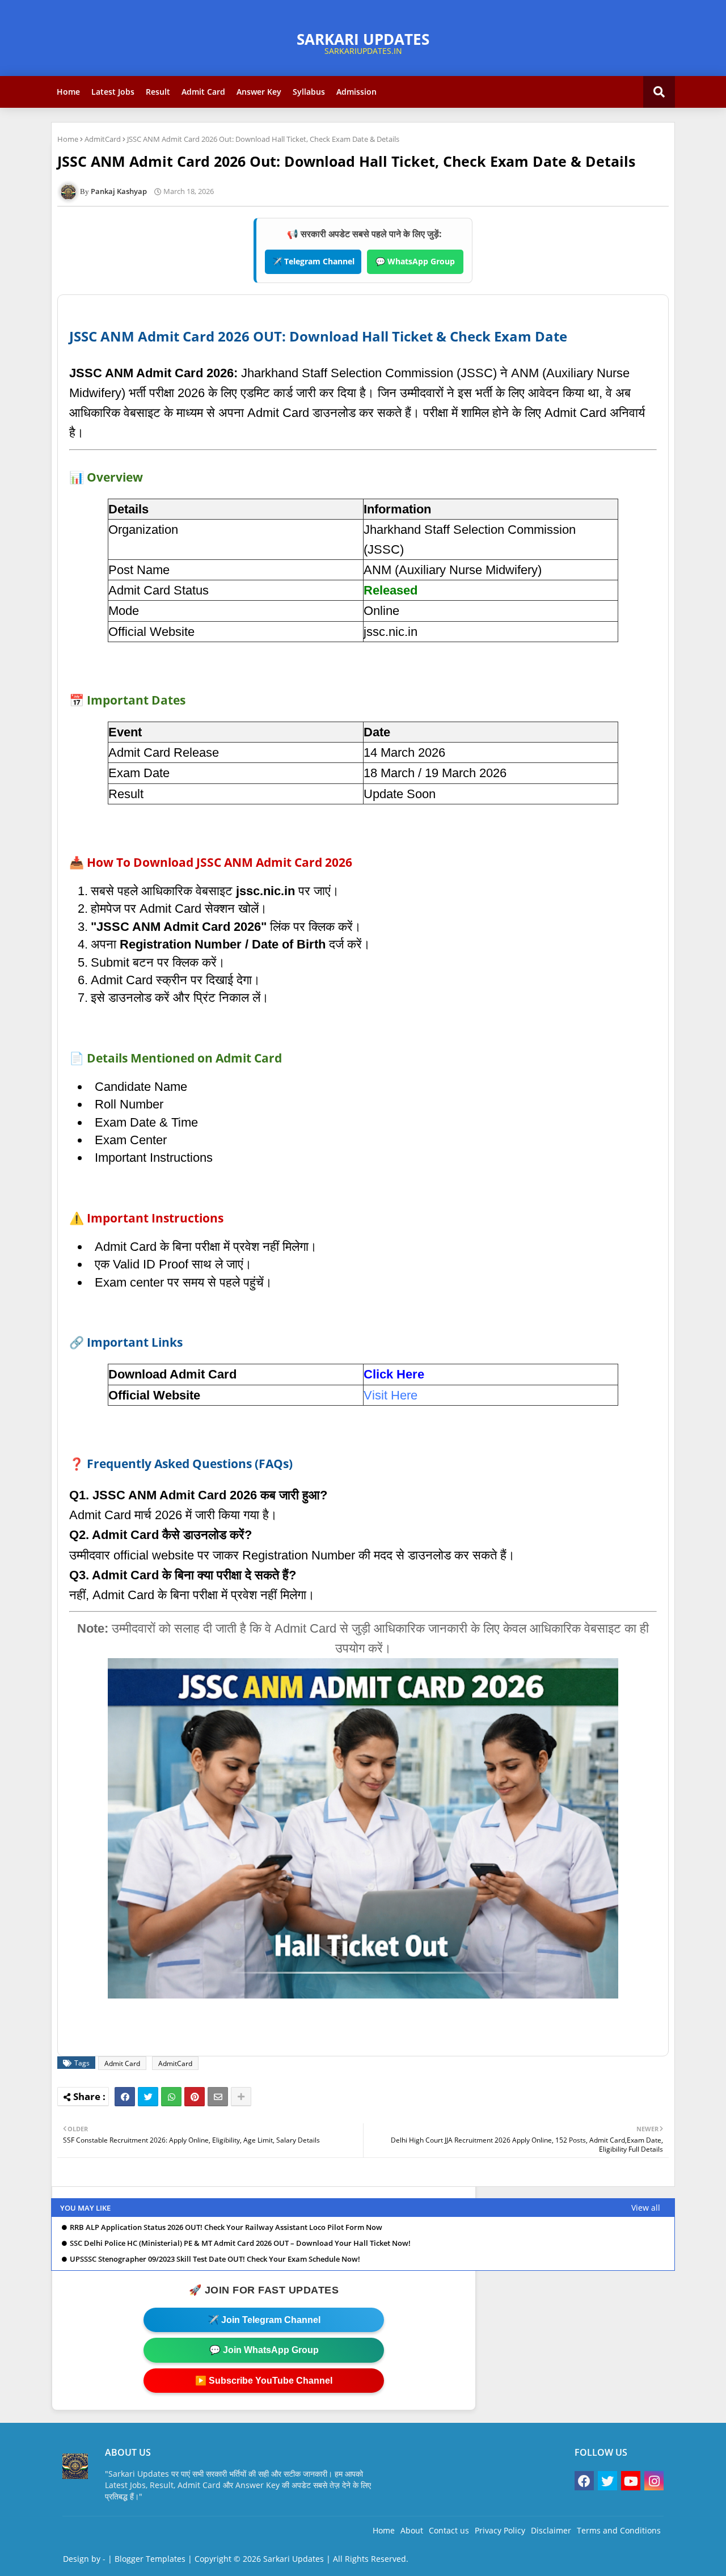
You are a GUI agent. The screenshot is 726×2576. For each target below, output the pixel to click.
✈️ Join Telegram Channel (264, 2320)
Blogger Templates (150, 2559)
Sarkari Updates (294, 2559)
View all (646, 2208)
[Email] (218, 2097)
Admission (356, 92)
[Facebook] (125, 2097)
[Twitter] (148, 2097)
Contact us (449, 2530)
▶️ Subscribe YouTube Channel (264, 2381)
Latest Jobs (113, 92)
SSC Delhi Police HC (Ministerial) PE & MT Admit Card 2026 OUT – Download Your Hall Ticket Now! (240, 2243)
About (412, 2530)
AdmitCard (103, 139)
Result (158, 92)
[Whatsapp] (171, 2097)
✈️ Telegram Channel (313, 261)
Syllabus (309, 92)
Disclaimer (551, 2530)
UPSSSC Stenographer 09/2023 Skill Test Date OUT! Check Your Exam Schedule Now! (215, 2259)
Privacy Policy (500, 2530)
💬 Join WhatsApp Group (264, 2350)
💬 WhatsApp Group (415, 261)
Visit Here (391, 1395)
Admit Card (203, 92)
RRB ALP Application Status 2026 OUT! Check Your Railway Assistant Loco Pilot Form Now (226, 2227)
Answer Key (259, 92)
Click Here (394, 1374)
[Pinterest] (195, 2097)
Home (68, 92)
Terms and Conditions (619, 2530)
